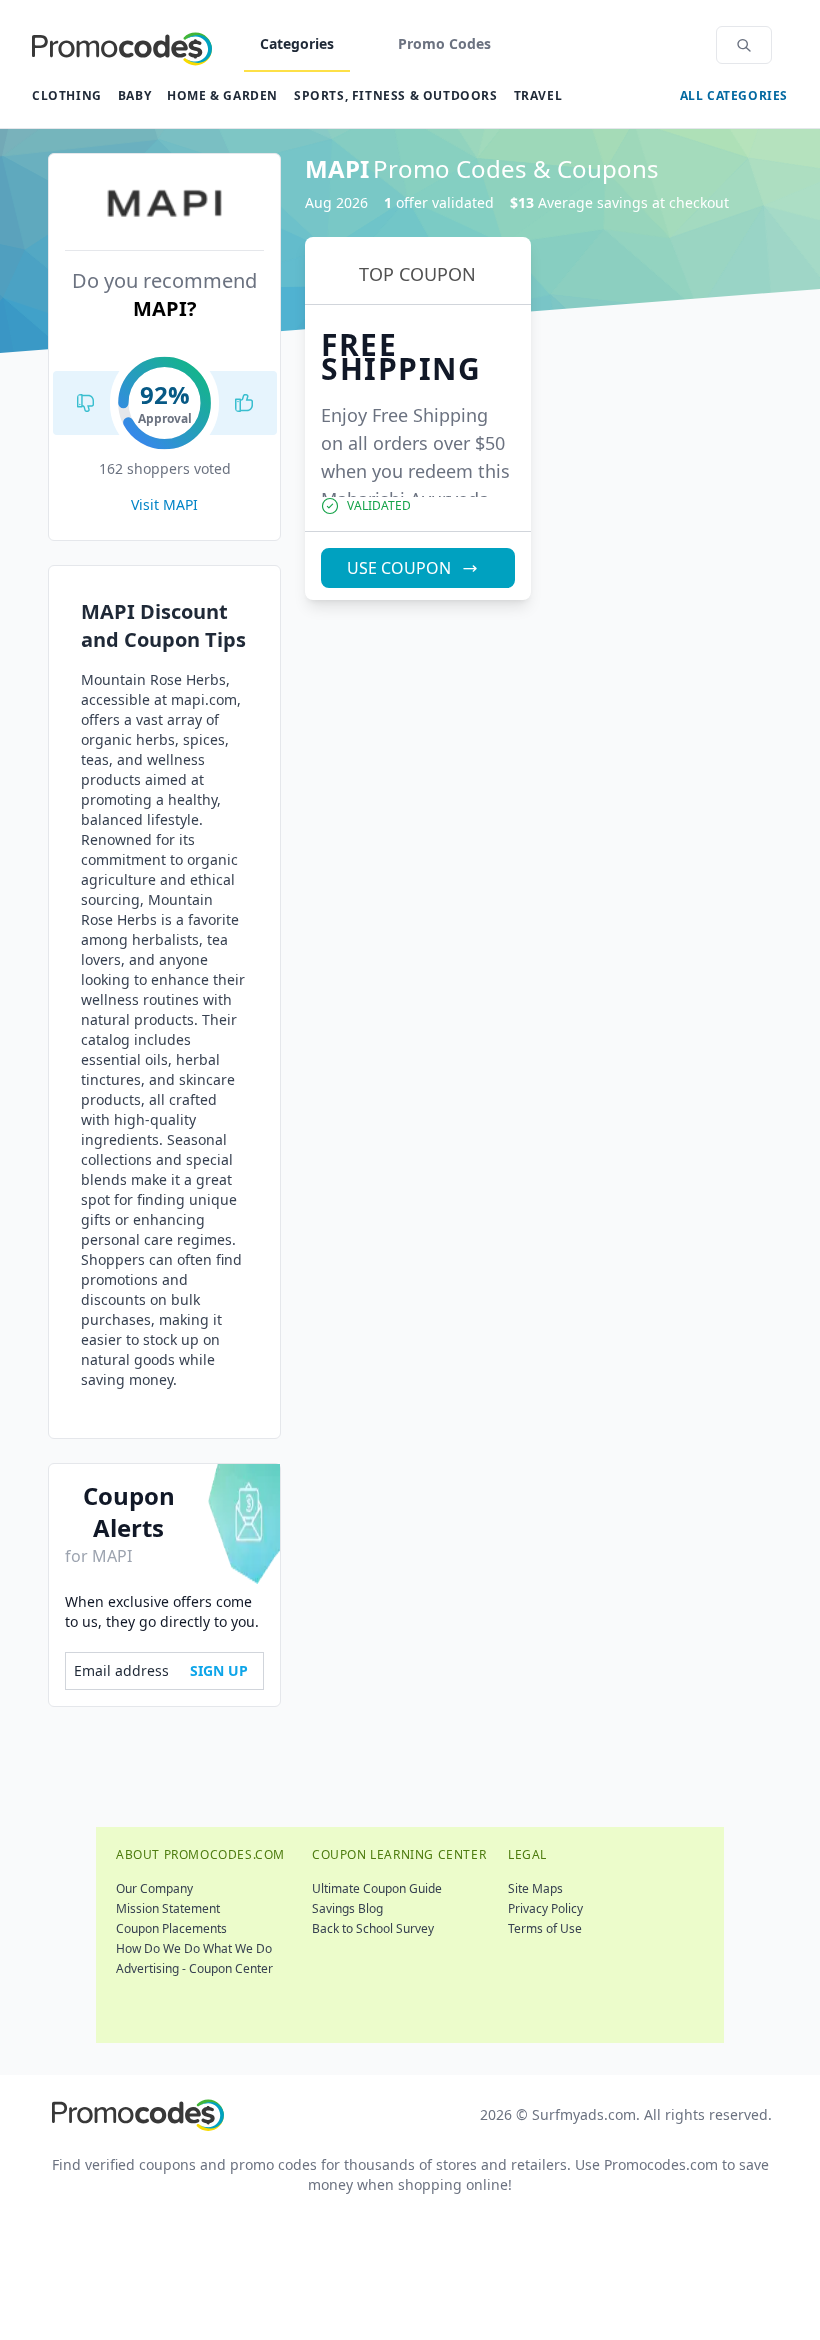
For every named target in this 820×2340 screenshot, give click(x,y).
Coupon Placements (171, 1928)
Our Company (154, 1888)
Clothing (67, 95)
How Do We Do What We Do (194, 1948)
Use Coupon (399, 568)
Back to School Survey (373, 1928)
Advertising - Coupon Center (194, 1968)
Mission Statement (168, 1908)
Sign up (219, 1670)
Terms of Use (545, 1928)
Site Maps (535, 1888)
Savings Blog (347, 1908)
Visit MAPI (164, 504)
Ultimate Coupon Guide (377, 1888)
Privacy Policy (545, 1908)
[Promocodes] (122, 45)
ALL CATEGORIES (734, 95)
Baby (134, 95)
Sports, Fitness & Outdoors (396, 95)
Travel (538, 95)
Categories (297, 43)
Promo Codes (444, 43)
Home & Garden (222, 95)
